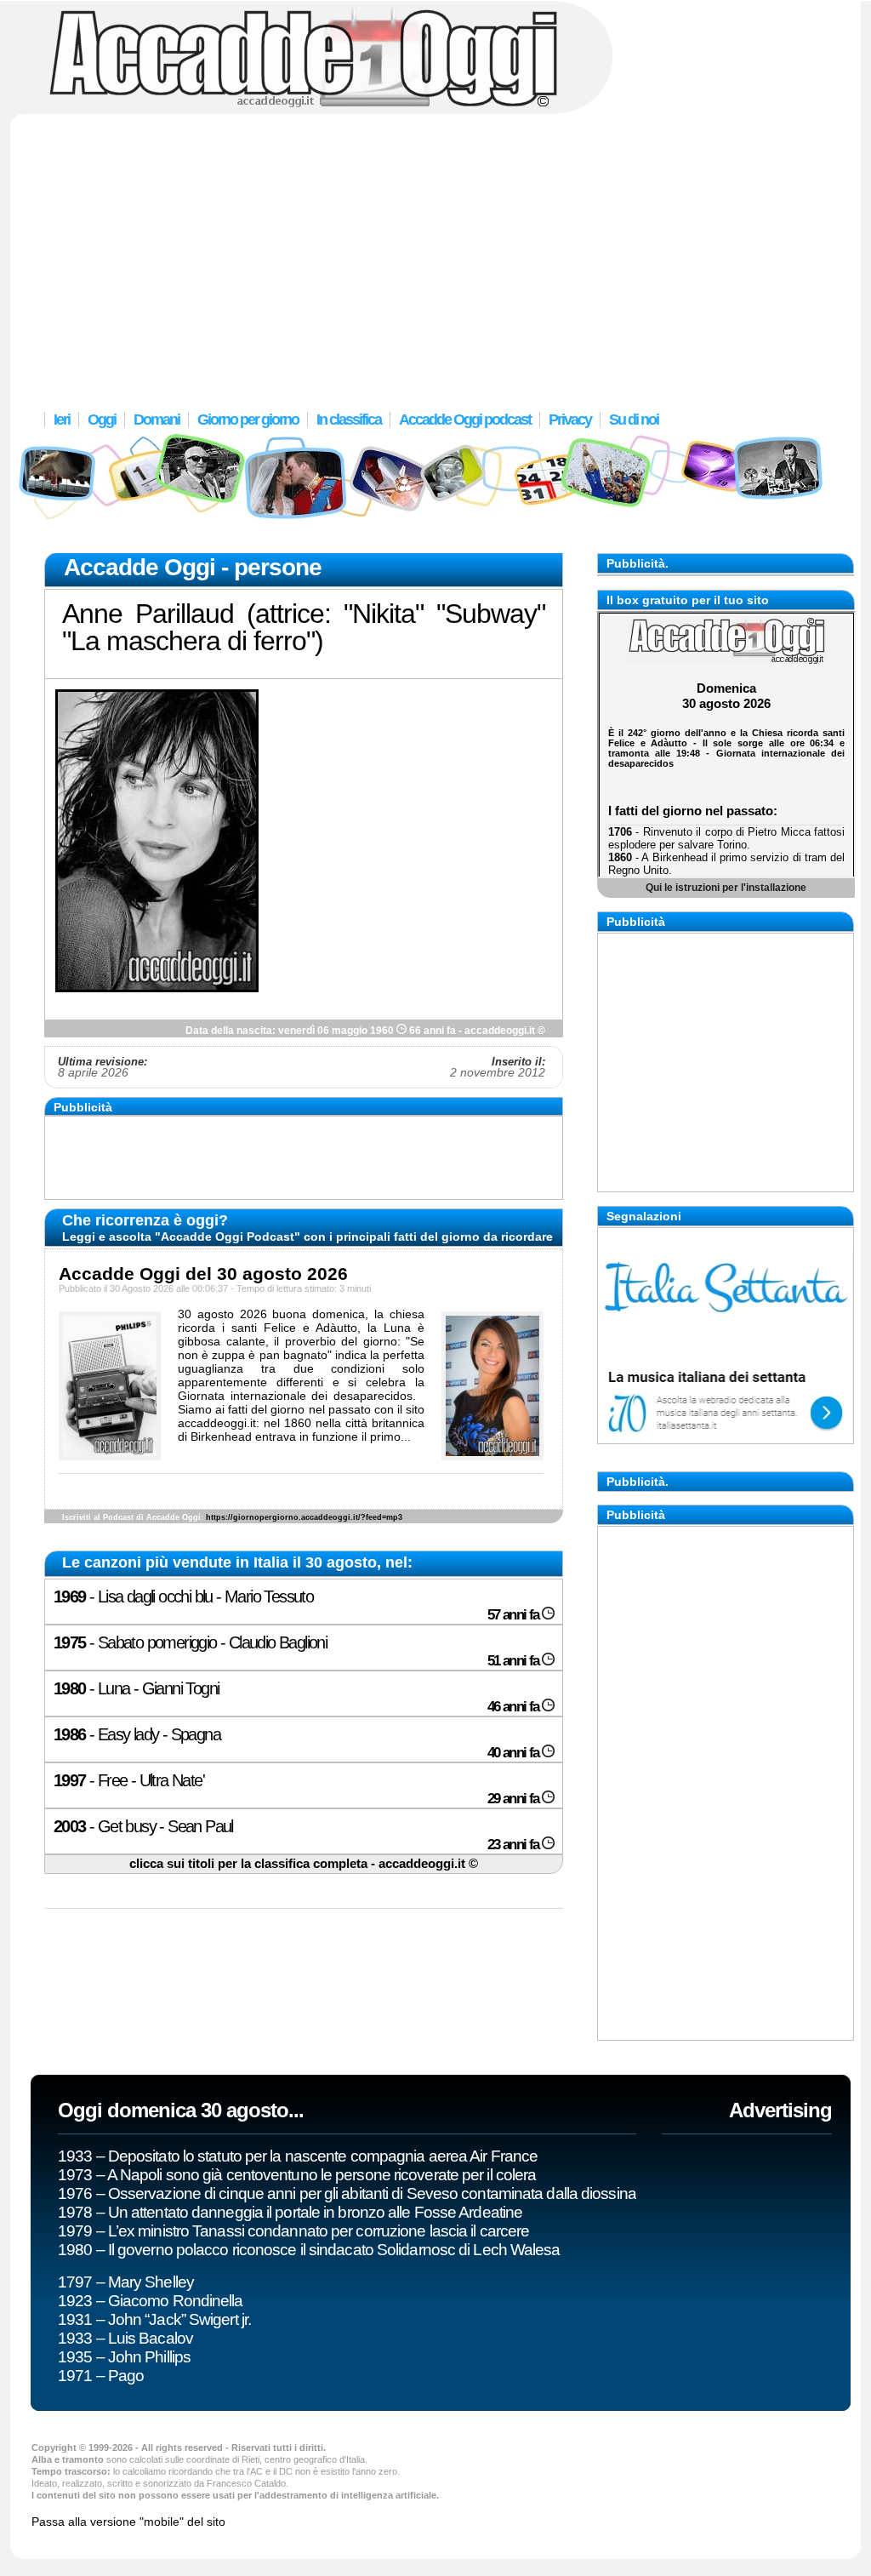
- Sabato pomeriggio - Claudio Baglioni (298, 1651)
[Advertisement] (435, 251)
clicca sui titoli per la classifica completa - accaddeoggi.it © (304, 1864)
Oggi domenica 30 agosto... (181, 2110)
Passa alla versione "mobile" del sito (128, 2522)
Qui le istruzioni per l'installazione (726, 887)
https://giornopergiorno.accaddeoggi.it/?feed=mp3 (304, 1517)
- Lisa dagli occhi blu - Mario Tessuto (298, 1605)
